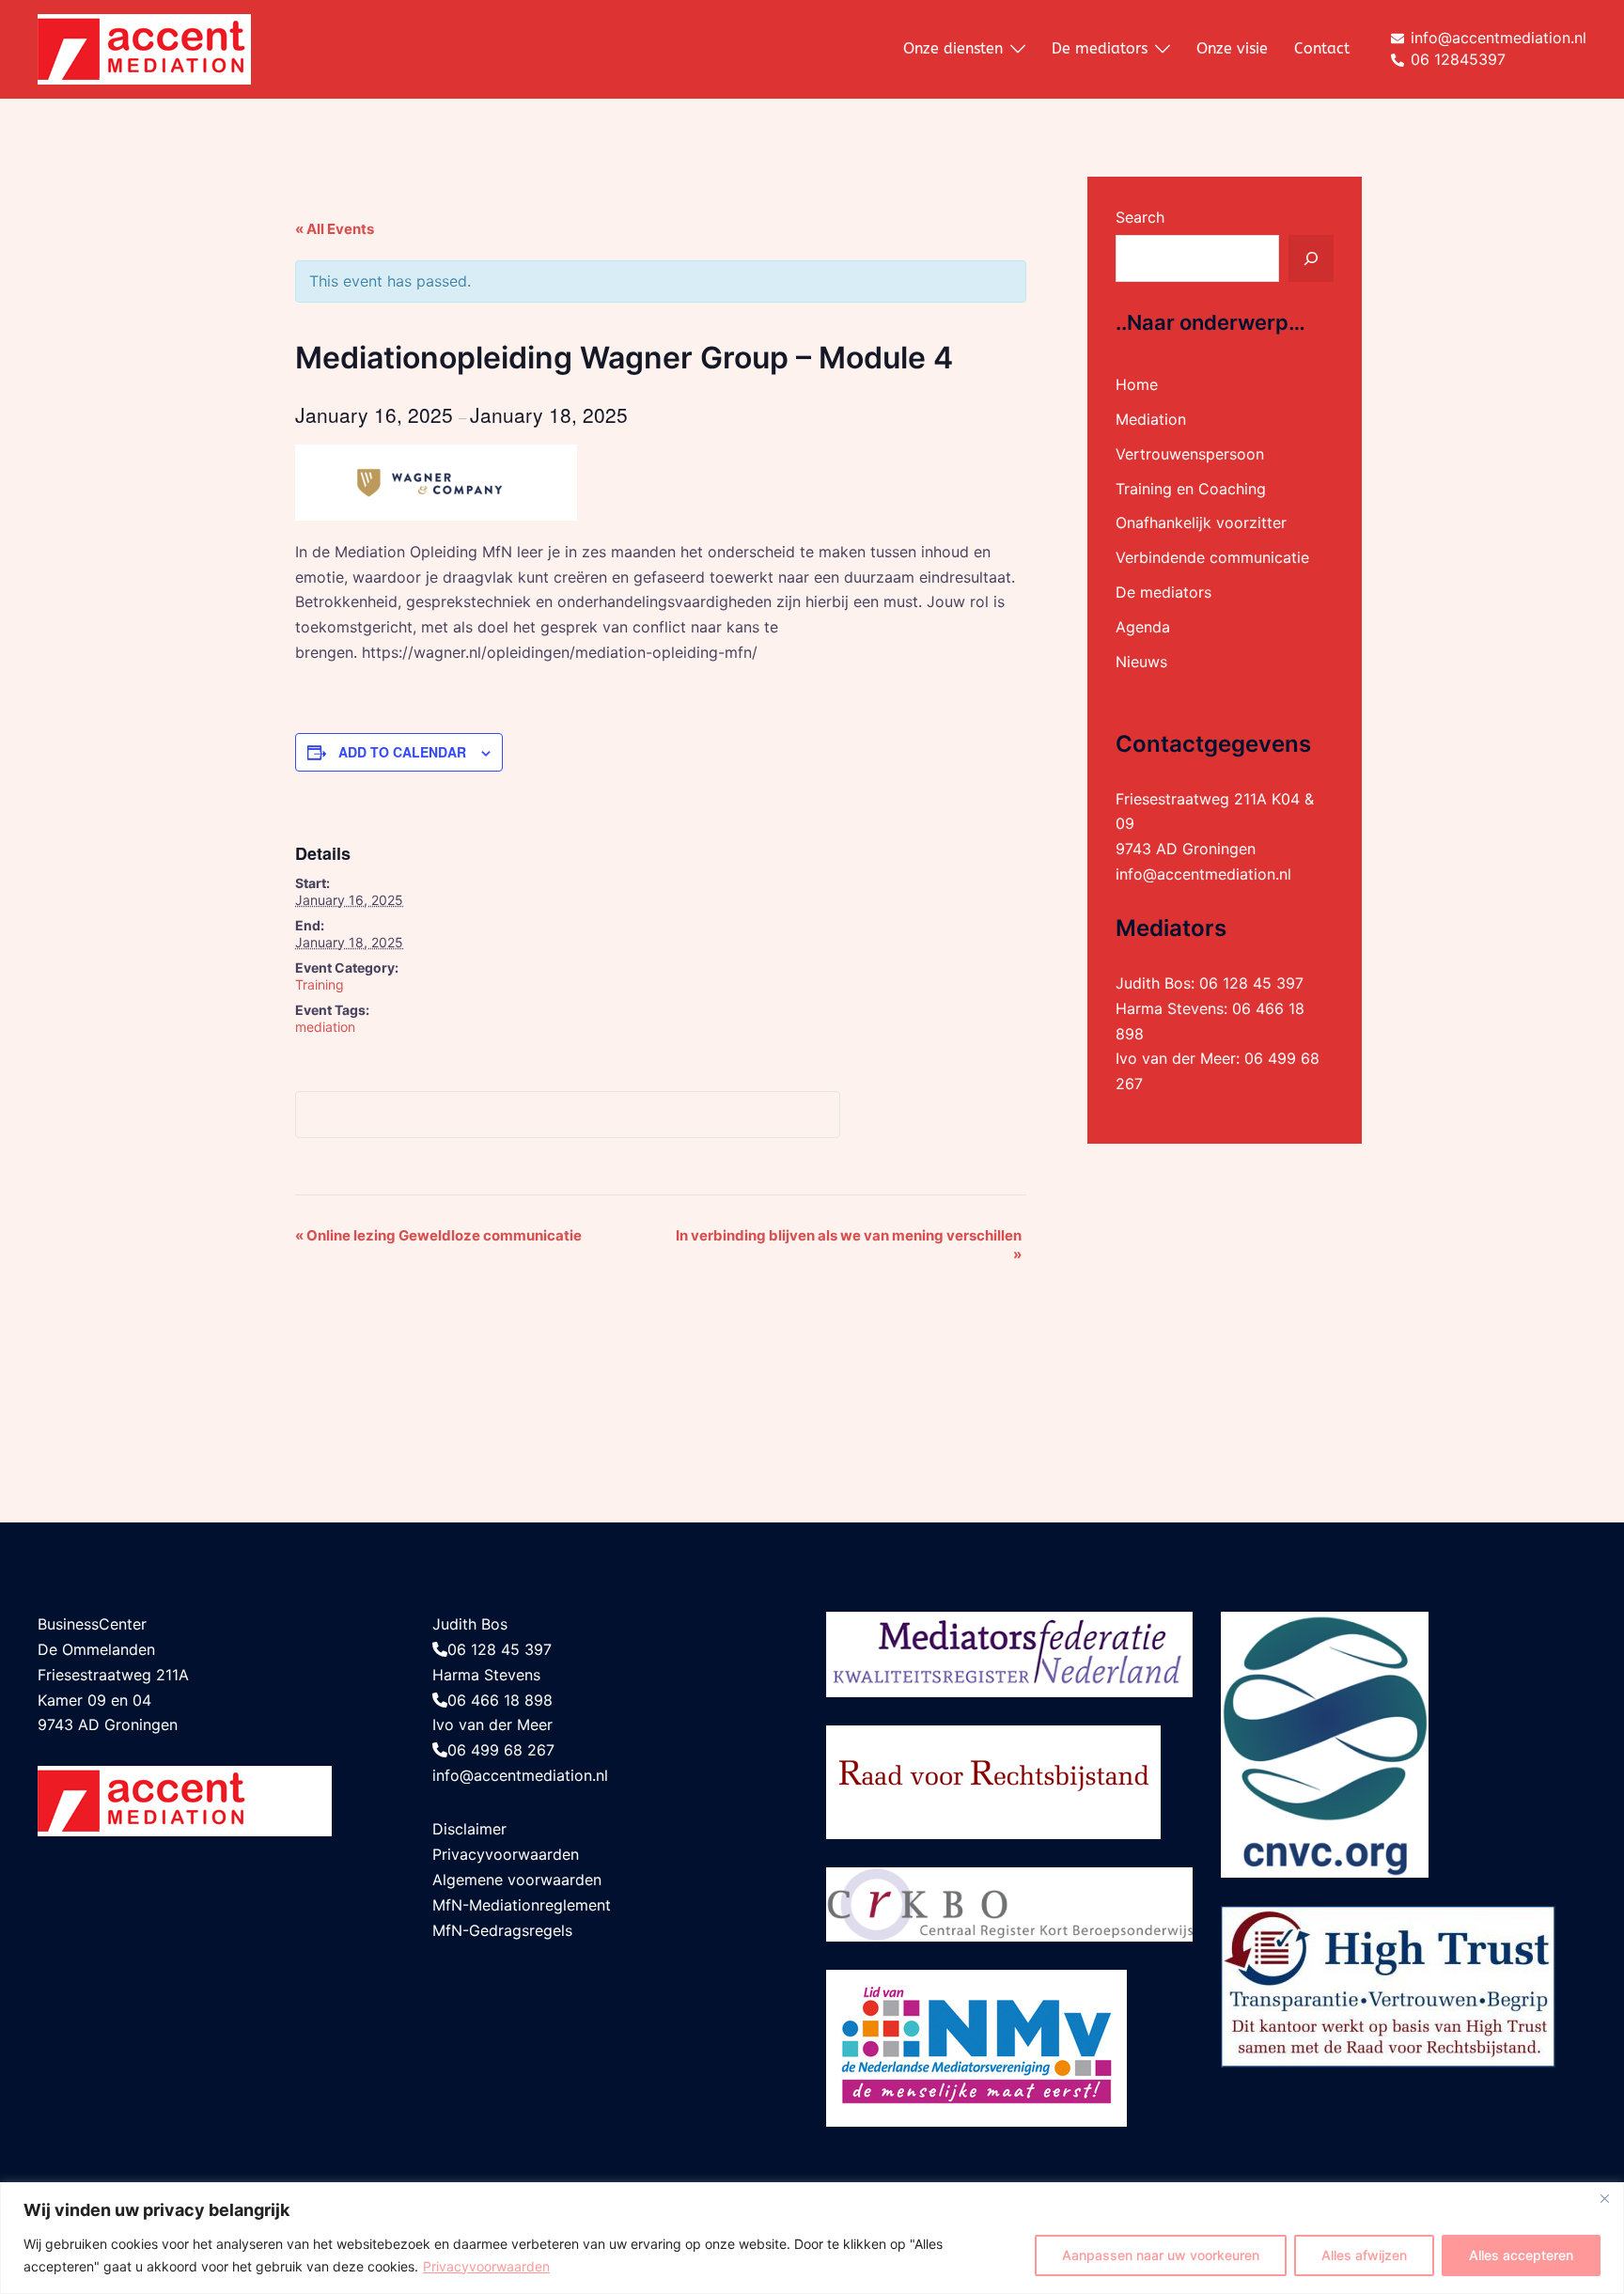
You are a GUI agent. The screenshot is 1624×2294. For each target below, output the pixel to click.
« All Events (335, 229)
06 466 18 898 (500, 1700)
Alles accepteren (1521, 2255)
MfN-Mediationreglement (522, 1905)
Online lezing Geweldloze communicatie (438, 1235)
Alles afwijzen (1364, 2255)
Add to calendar (402, 752)
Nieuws (1141, 662)
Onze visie (1232, 48)
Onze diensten (953, 48)
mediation (325, 1027)
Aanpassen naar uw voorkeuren (1161, 2255)
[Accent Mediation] (144, 48)
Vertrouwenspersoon (1190, 454)
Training (320, 984)
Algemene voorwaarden (517, 1880)
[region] (812, 2238)
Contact (1322, 48)
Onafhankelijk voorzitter (1201, 523)
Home (1137, 384)
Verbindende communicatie (1212, 557)
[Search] (1311, 258)
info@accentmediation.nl (1203, 874)
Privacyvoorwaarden (486, 2266)
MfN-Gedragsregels (502, 1930)
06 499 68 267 (501, 1750)
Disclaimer (469, 1829)
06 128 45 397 (1251, 983)
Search (1140, 217)
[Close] (1604, 2198)
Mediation (1151, 419)
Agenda (1143, 627)
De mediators (1100, 48)
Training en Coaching (1191, 489)
